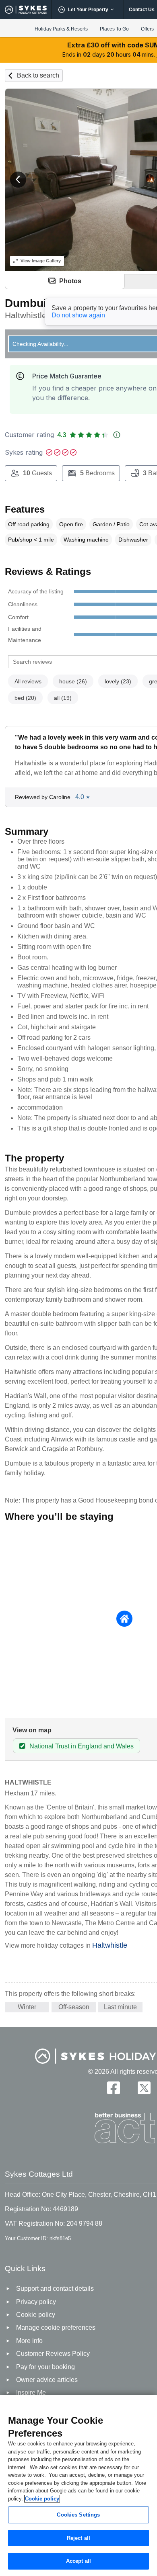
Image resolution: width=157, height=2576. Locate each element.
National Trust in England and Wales (82, 1746)
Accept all (78, 2561)
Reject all (78, 2538)
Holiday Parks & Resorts (61, 29)
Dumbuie (29, 303)
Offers (147, 29)
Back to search (38, 75)
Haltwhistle (110, 1945)
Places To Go (114, 29)
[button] (18, 180)
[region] (78, 2485)
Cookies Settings (78, 2515)
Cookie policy (42, 2499)
